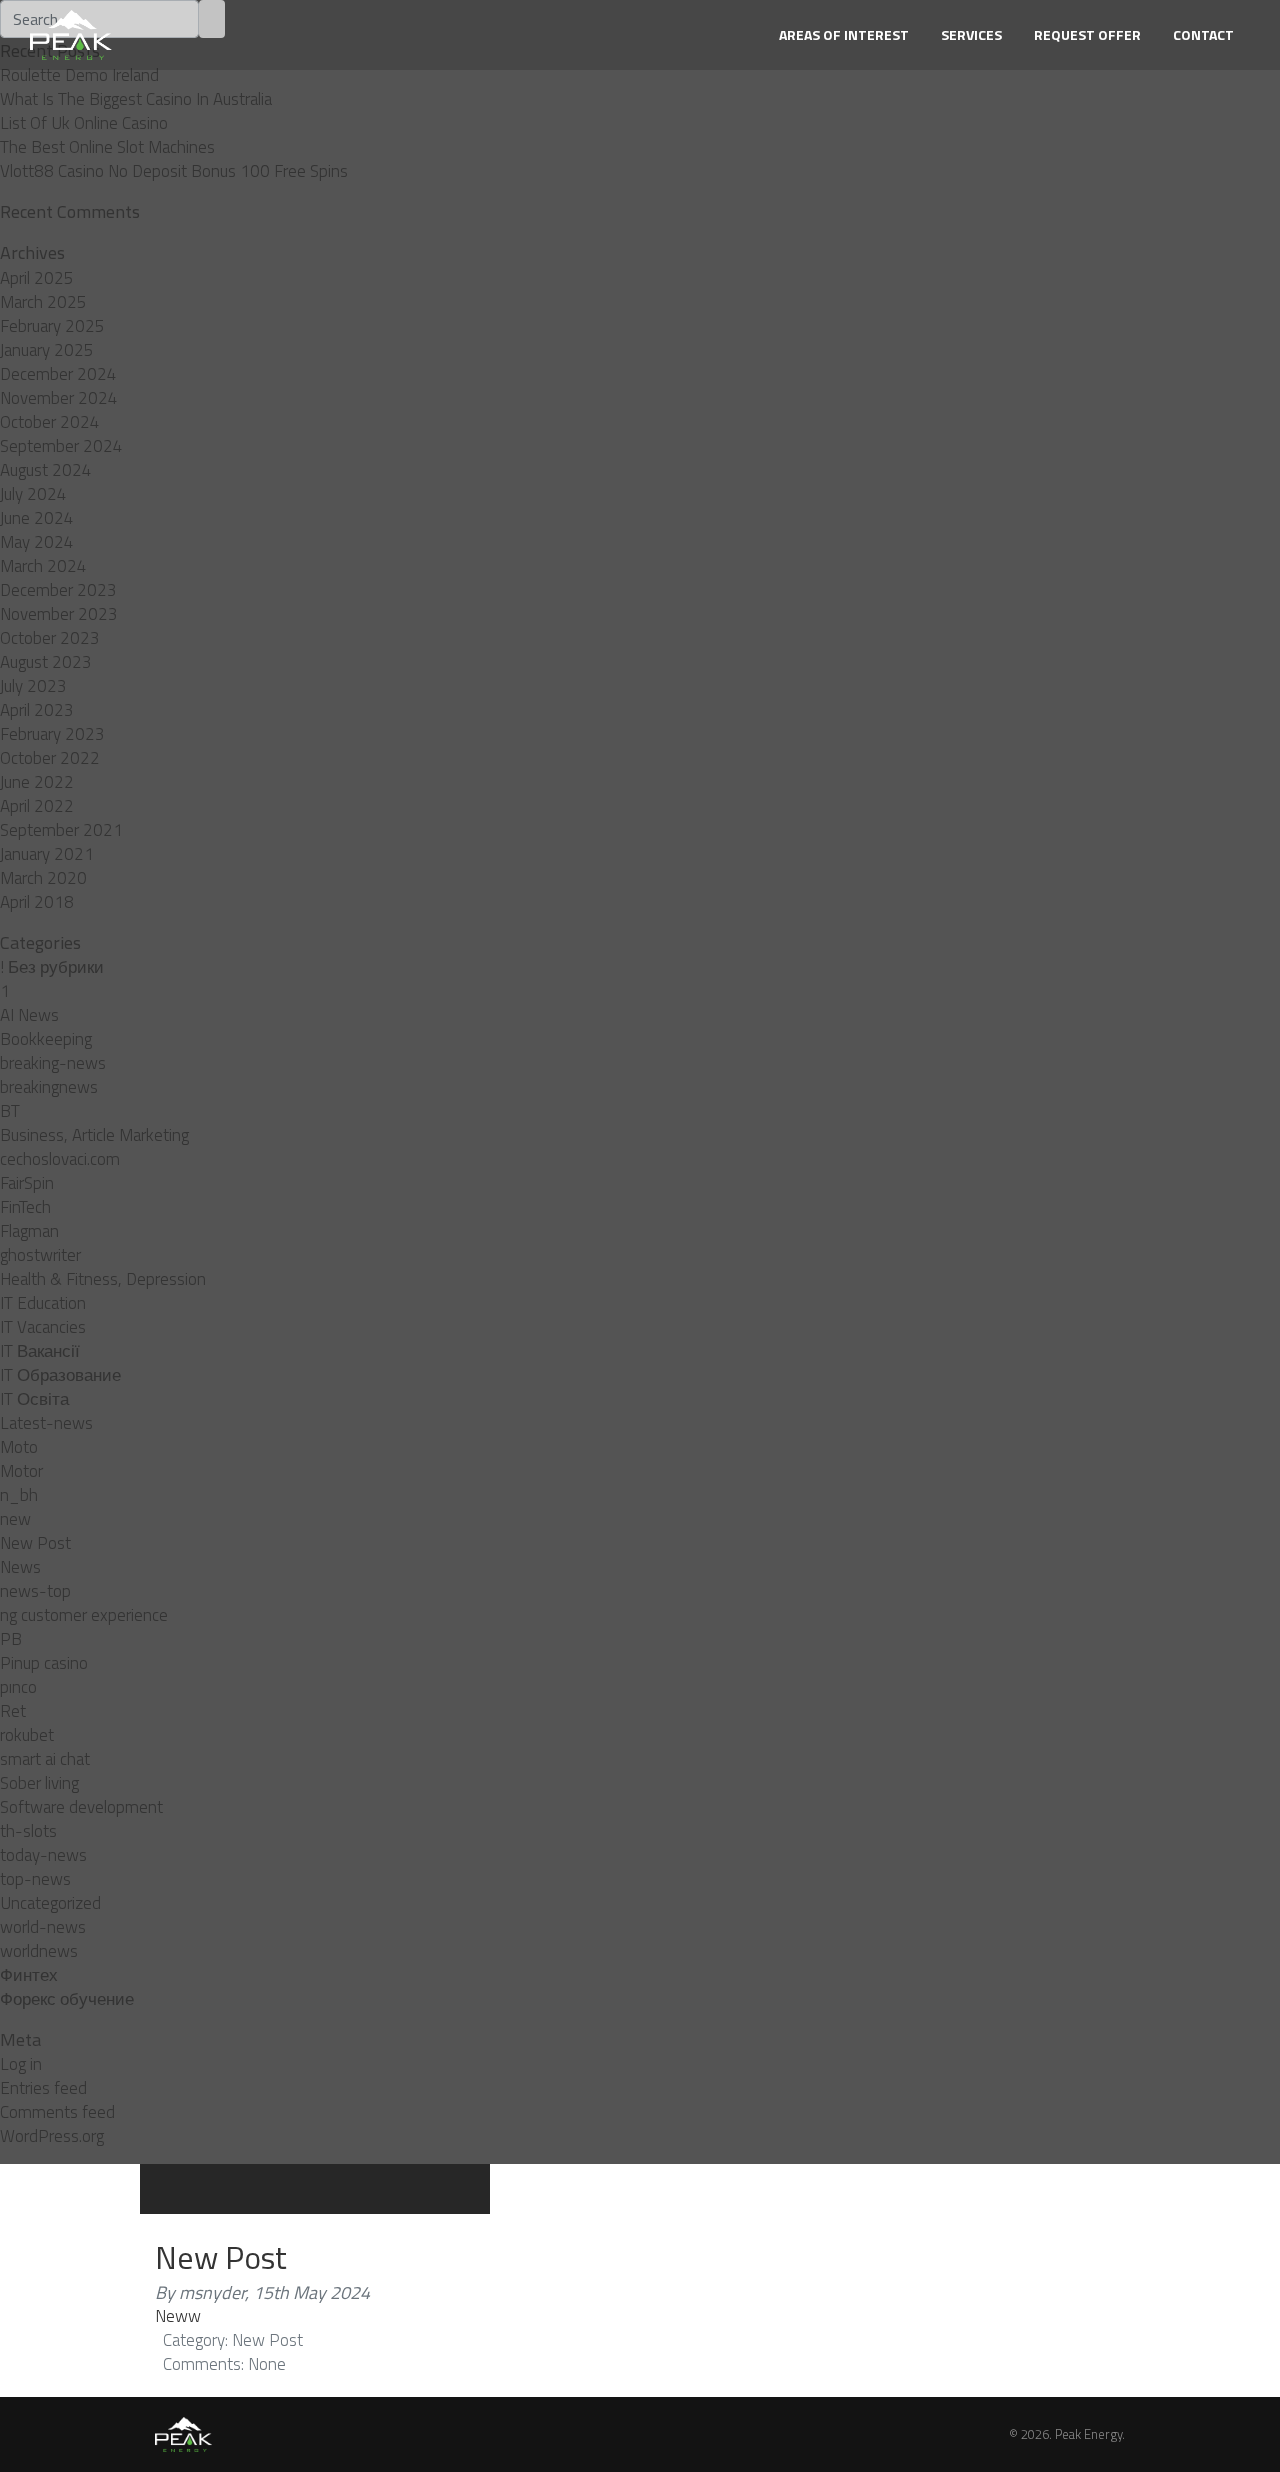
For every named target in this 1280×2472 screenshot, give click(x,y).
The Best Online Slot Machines (107, 147)
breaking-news (53, 1063)
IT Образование (60, 1375)
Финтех (29, 1975)
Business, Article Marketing (94, 1135)
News (20, 1567)
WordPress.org (52, 2136)
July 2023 (33, 686)
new (15, 1519)
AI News (29, 1015)
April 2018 (37, 902)
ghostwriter (40, 1255)
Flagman (29, 1231)
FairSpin (27, 1183)
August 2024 (46, 470)
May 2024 (37, 542)
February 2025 (52, 326)
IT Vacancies (43, 1327)
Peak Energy (1088, 2434)
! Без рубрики (52, 967)
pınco (18, 1687)
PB (11, 1639)
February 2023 (52, 734)
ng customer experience (84, 1615)
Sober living (39, 1783)
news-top (35, 1591)
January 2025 (47, 350)
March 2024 (43, 566)
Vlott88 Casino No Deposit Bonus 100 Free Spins (174, 171)
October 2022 (50, 758)
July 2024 (33, 494)
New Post (35, 1543)
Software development (81, 1807)
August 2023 (46, 662)
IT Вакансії (40, 1351)
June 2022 (37, 782)
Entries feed (43, 2088)
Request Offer (1087, 34)
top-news (35, 1879)
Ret (13, 1711)
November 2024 (59, 398)
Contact (1203, 34)
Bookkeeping (46, 1039)
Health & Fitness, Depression (103, 1279)
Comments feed (57, 2112)
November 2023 (59, 614)
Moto (19, 1447)
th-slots (28, 1831)
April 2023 (37, 710)
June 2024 (37, 518)
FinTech (25, 1207)
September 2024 (61, 446)
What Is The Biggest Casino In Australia (136, 99)
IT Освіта (34, 1399)
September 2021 (61, 830)
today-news (43, 1855)
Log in (21, 2064)
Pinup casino (44, 1663)
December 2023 (58, 590)
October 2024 (50, 422)
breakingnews (49, 1087)
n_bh (19, 1495)
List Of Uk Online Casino (84, 123)
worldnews (39, 1951)
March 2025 (43, 302)
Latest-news (46, 1423)
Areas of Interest (844, 34)
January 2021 (47, 854)
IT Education (43, 1303)
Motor (21, 1471)
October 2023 (50, 638)
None (267, 2364)
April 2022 (37, 806)
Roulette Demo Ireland (79, 75)
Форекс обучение (67, 1999)
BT (10, 1111)
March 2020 (43, 878)
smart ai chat (45, 1759)
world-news (43, 1927)
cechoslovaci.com (60, 1159)
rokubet (27, 1735)
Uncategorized (50, 1903)
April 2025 (37, 278)
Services (971, 34)
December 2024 (58, 374)
